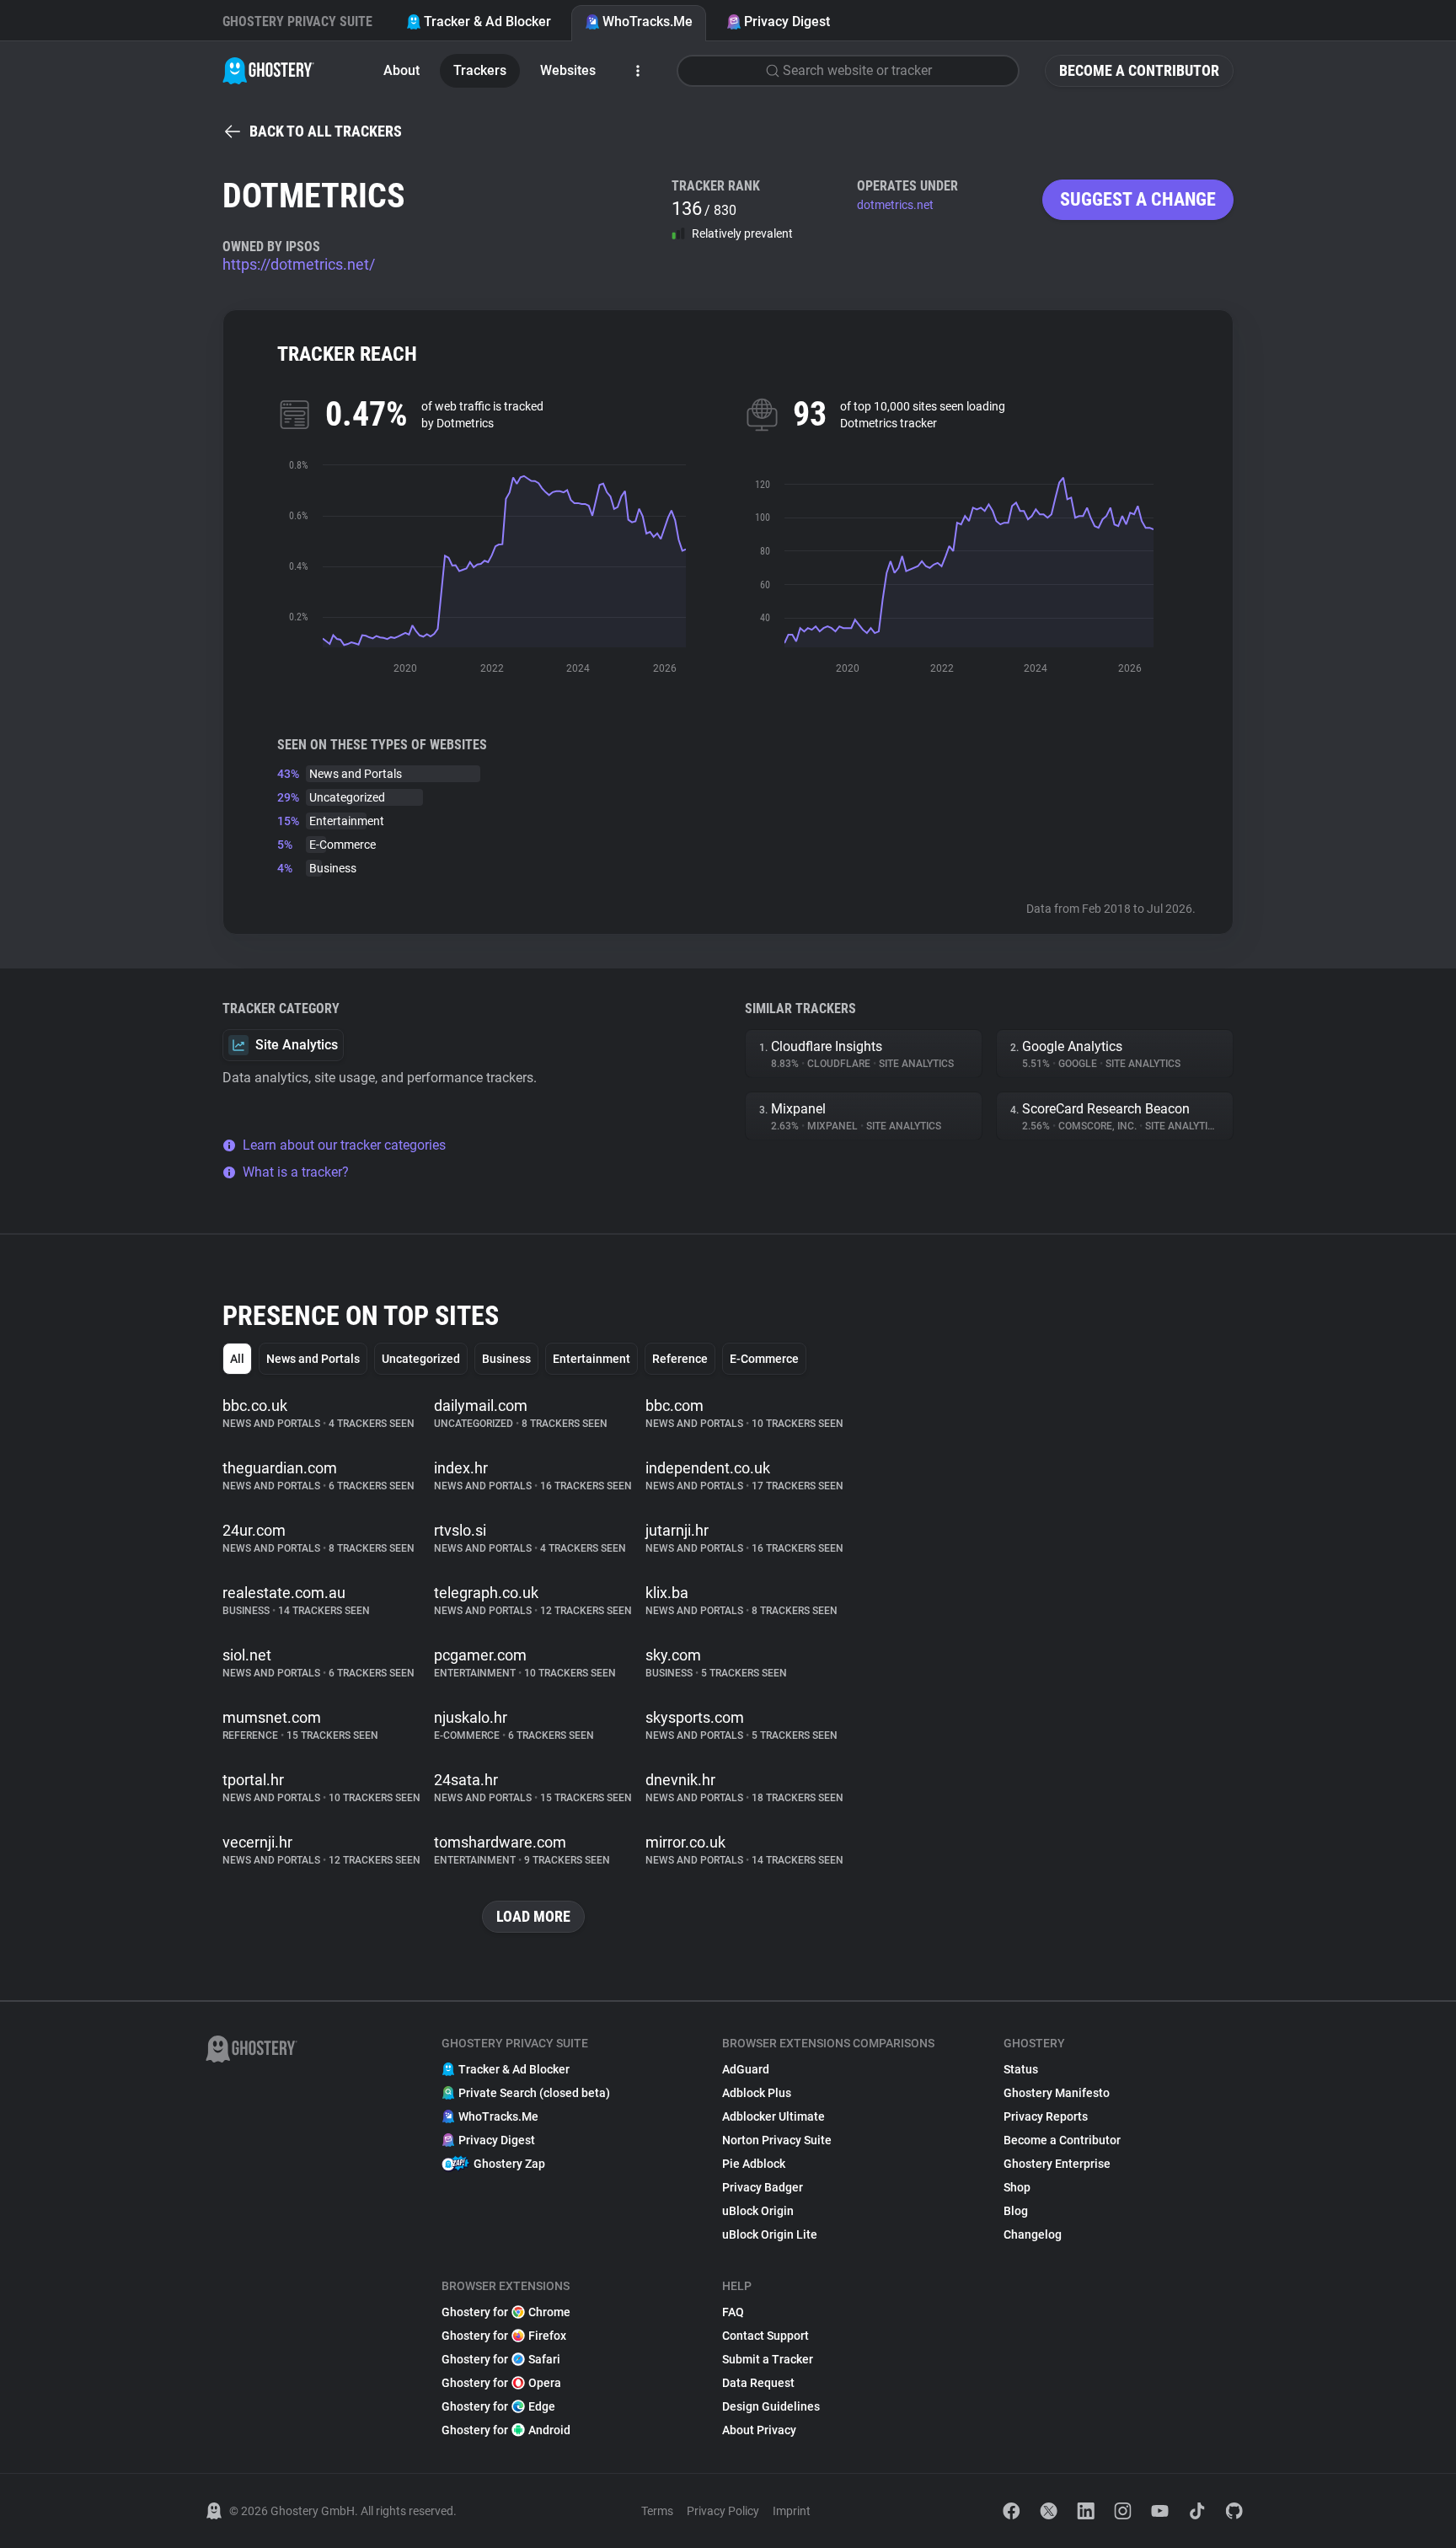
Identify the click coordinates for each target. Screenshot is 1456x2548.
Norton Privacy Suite (777, 2140)
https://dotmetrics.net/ (299, 264)
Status (1021, 2069)
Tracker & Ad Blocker (487, 21)
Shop (1017, 2187)
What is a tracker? (296, 1172)
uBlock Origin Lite (770, 2234)
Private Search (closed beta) (534, 2093)
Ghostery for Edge (498, 2406)
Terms (657, 2511)
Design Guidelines (771, 2406)
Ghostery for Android (506, 2430)
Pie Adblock (754, 2164)
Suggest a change (1138, 199)
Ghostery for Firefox (504, 2336)
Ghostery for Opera (501, 2383)
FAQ (733, 2312)
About (401, 70)
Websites (568, 70)
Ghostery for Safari (501, 2359)
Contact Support (765, 2336)
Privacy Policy (723, 2511)
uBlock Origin (758, 2211)
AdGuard (746, 2069)
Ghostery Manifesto (1057, 2093)
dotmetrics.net (895, 205)
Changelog (1033, 2234)
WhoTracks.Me (648, 21)
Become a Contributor (1139, 70)
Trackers (480, 70)
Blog (1016, 2211)
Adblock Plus (757, 2093)
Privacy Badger (763, 2187)
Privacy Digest (787, 21)
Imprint (792, 2511)
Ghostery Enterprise (1057, 2164)
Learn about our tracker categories (344, 1145)
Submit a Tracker (768, 2359)
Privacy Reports (1046, 2116)
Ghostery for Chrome (506, 2312)
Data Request (758, 2383)
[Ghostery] (268, 71)
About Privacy (759, 2430)
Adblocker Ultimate (773, 2116)
